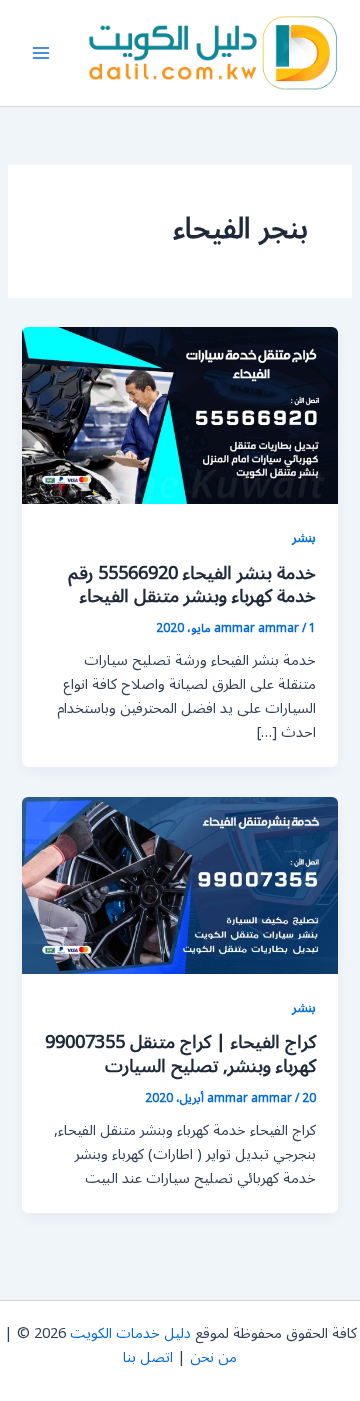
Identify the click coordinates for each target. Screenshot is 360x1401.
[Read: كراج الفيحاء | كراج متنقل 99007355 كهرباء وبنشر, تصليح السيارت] (179, 884)
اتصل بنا (148, 1357)
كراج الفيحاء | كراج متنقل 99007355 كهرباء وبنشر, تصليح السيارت (180, 1054)
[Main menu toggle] (41, 53)
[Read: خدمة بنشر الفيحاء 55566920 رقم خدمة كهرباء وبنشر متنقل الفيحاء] (179, 414)
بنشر (304, 537)
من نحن (213, 1357)
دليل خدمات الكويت (130, 1333)
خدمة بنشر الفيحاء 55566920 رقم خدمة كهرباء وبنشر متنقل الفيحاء (192, 585)
